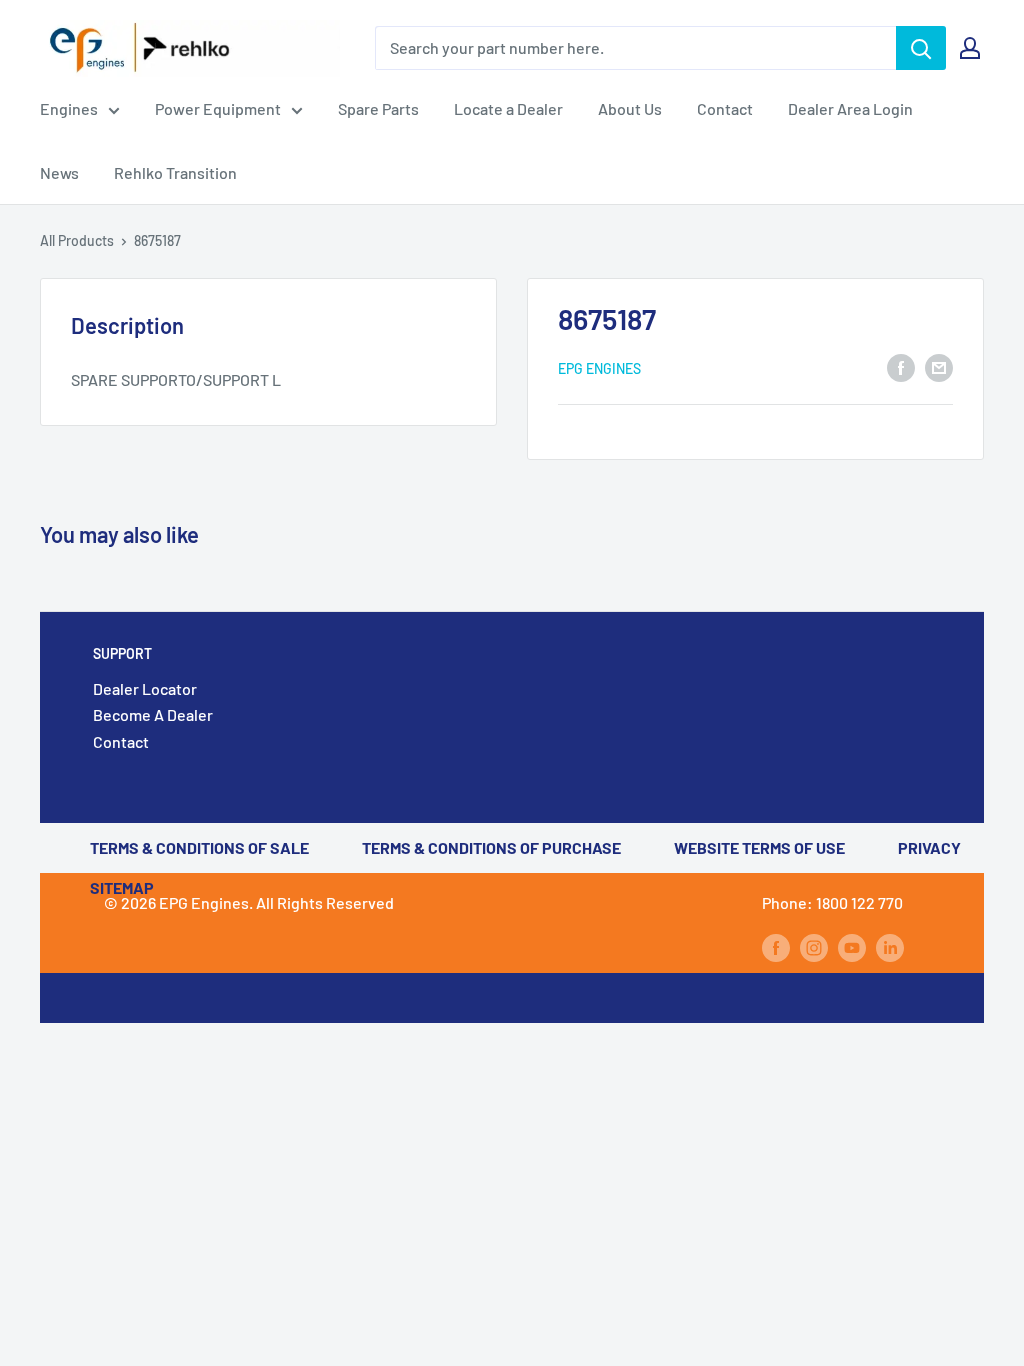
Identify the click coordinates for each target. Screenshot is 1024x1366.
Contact (725, 108)
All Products (77, 240)
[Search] (921, 48)
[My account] (970, 48)
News (59, 172)
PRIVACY (929, 847)
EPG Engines (599, 368)
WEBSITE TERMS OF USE (759, 847)
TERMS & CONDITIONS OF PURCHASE (491, 847)
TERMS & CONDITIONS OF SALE (199, 847)
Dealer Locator (145, 688)
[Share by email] (939, 366)
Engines (69, 108)
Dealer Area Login (850, 108)
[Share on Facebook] (901, 366)
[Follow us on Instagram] (814, 946)
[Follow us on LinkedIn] (890, 946)
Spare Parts (378, 108)
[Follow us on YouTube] (852, 946)
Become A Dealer (153, 714)
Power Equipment (218, 108)
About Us (630, 108)
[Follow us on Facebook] (776, 946)
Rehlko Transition (175, 172)
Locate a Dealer (508, 108)
